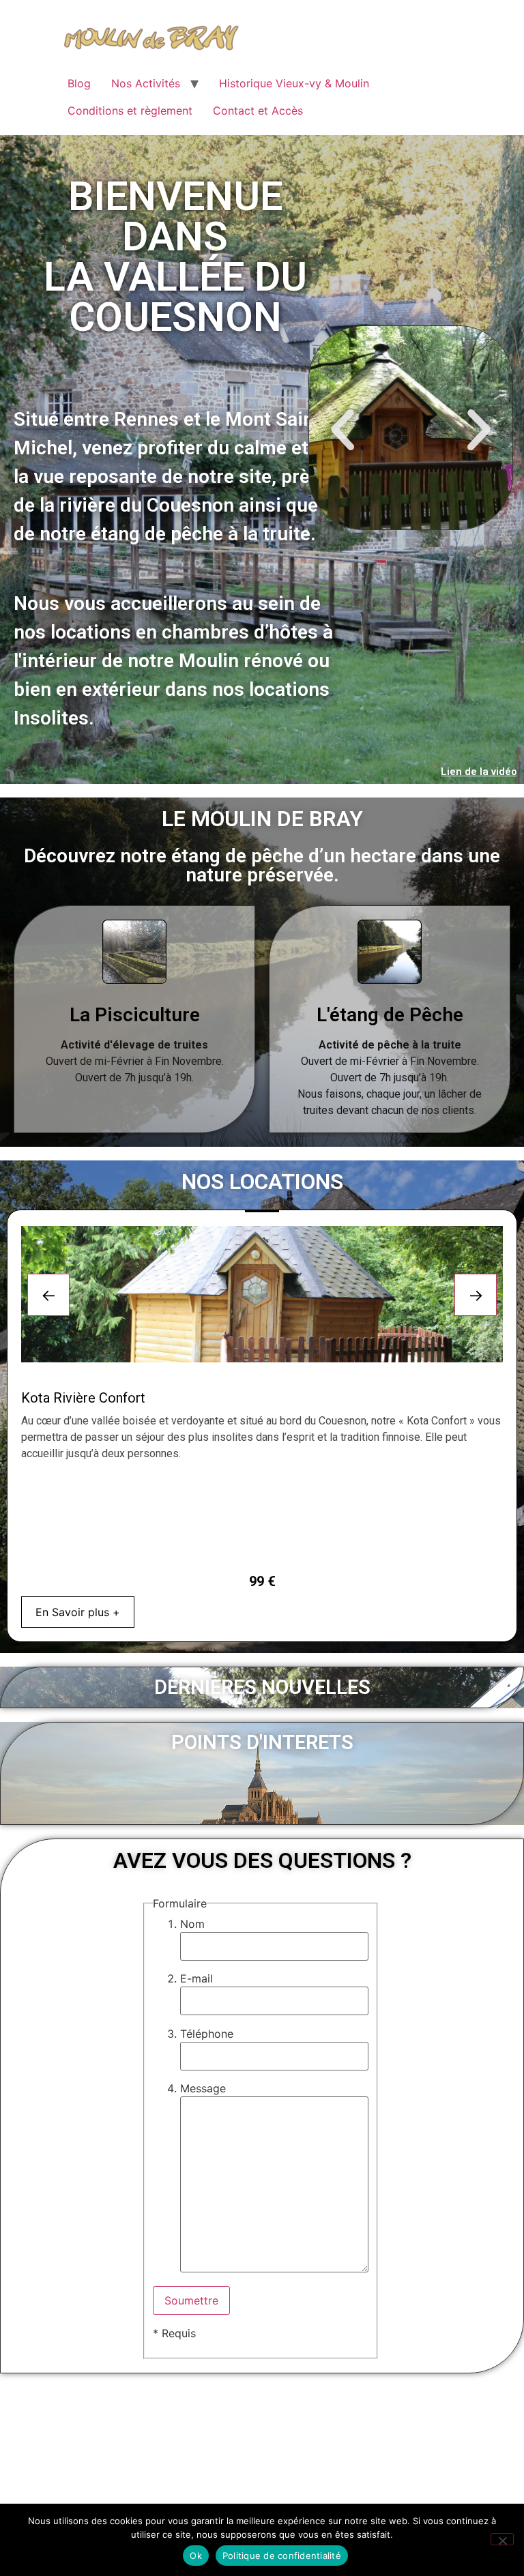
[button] (343, 430)
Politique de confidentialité (282, 2556)
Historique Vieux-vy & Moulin (294, 83)
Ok (196, 2556)
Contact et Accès (258, 111)
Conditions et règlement (130, 111)
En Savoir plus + (78, 1612)
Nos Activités (146, 83)
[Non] (502, 2539)
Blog (79, 83)
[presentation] (48, 1295)
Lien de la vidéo (479, 772)
